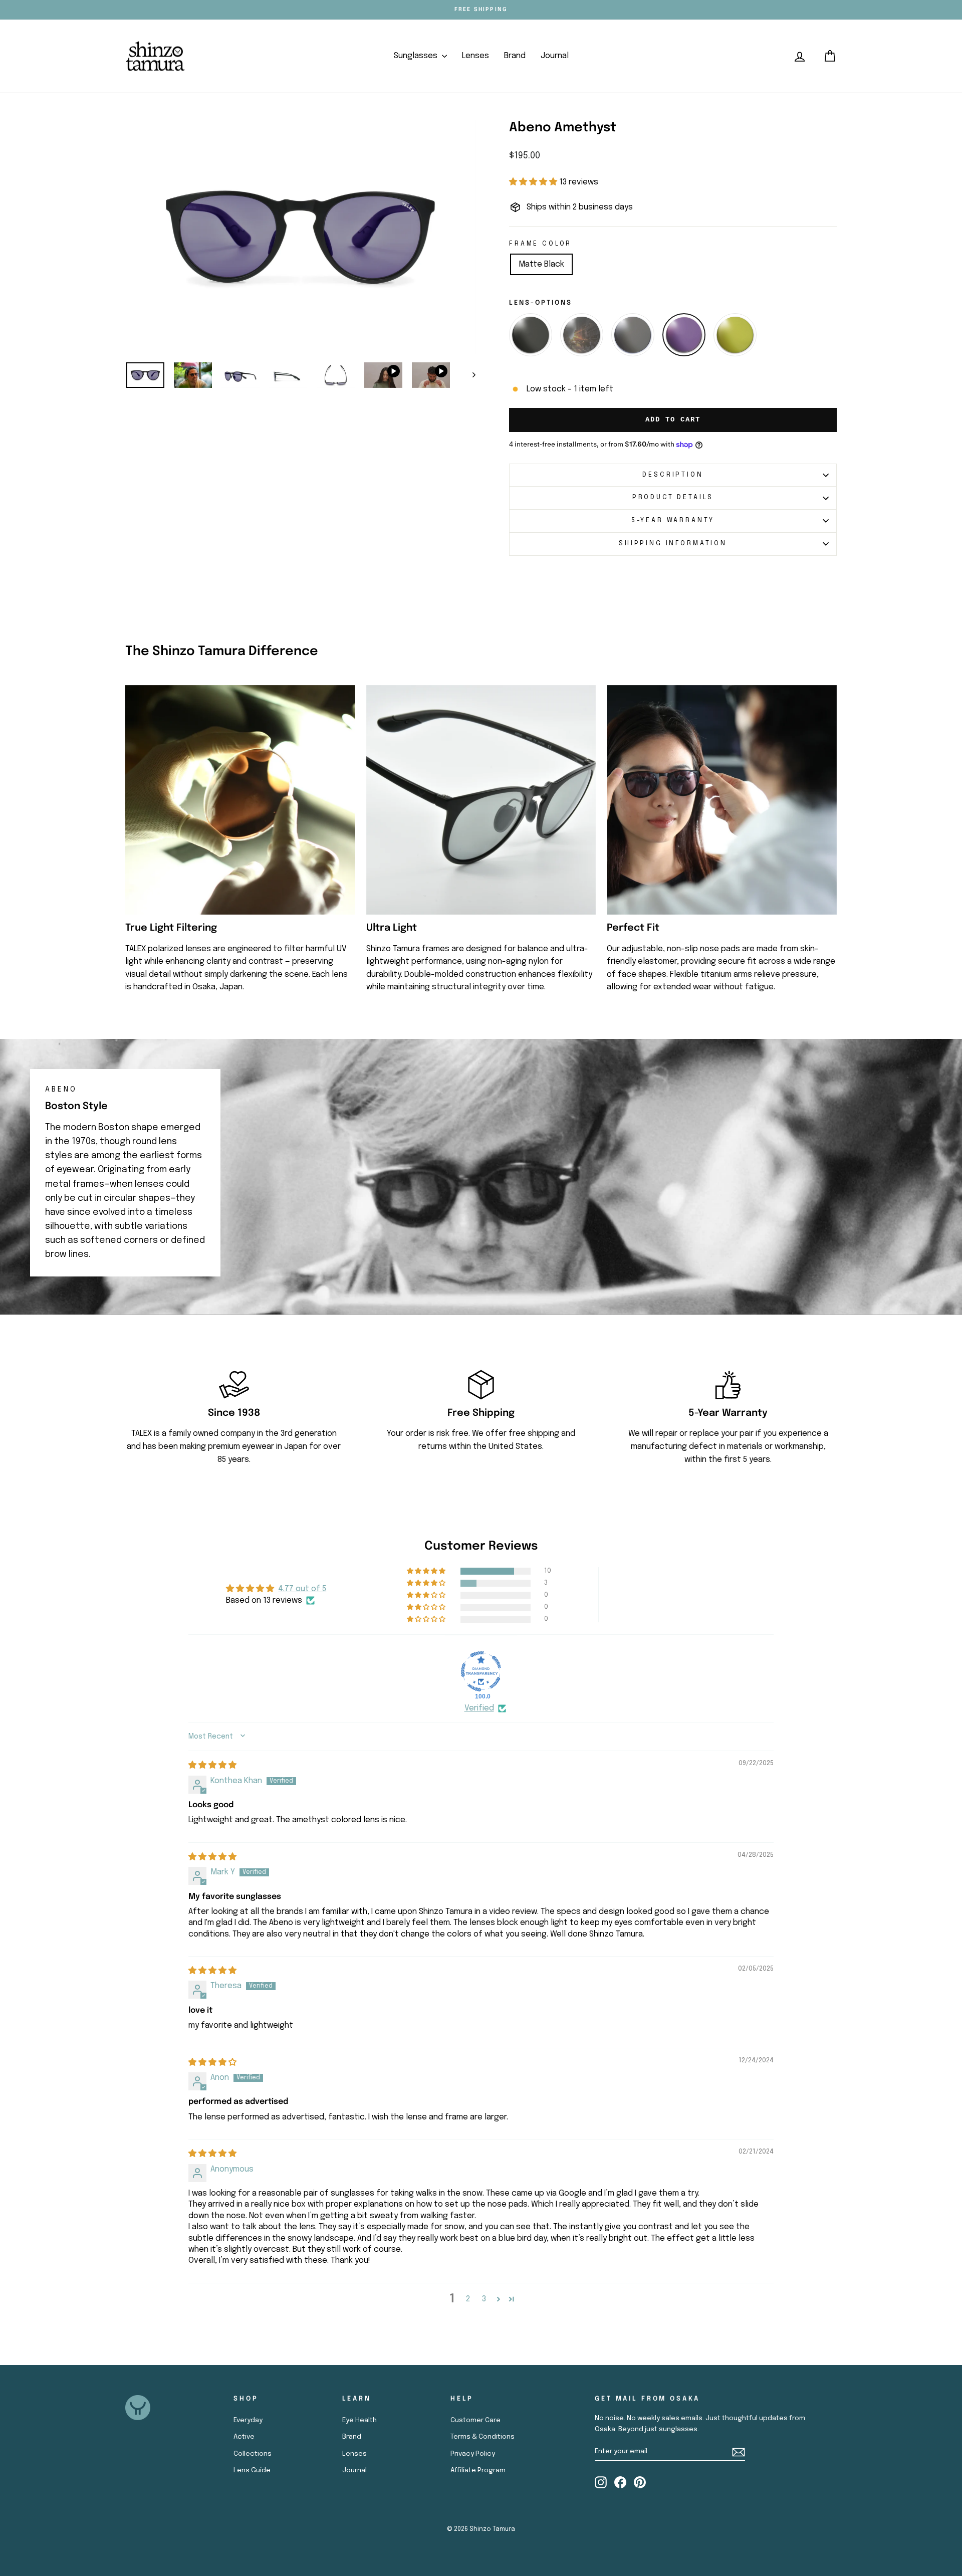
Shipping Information (673, 544)
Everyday (248, 2420)
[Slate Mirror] (582, 335)
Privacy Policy (473, 2454)
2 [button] (468, 2299)
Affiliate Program (478, 2470)
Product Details (673, 497)
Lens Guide (252, 2470)
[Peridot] (735, 335)
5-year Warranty (673, 520)
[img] (212, 1765)
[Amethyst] (684, 335)
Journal (555, 56)
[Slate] (531, 335)
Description (673, 475)
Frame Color (540, 244)
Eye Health (359, 2420)
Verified (479, 1708)
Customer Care (475, 2420)
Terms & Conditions (483, 2437)
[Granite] (633, 335)
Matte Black (541, 264)
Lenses (475, 56)
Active (244, 2437)
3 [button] (484, 2299)
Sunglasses (417, 56)
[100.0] (481, 1671)
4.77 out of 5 (302, 1589)
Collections (253, 2454)
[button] (534, 182)
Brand (515, 56)
